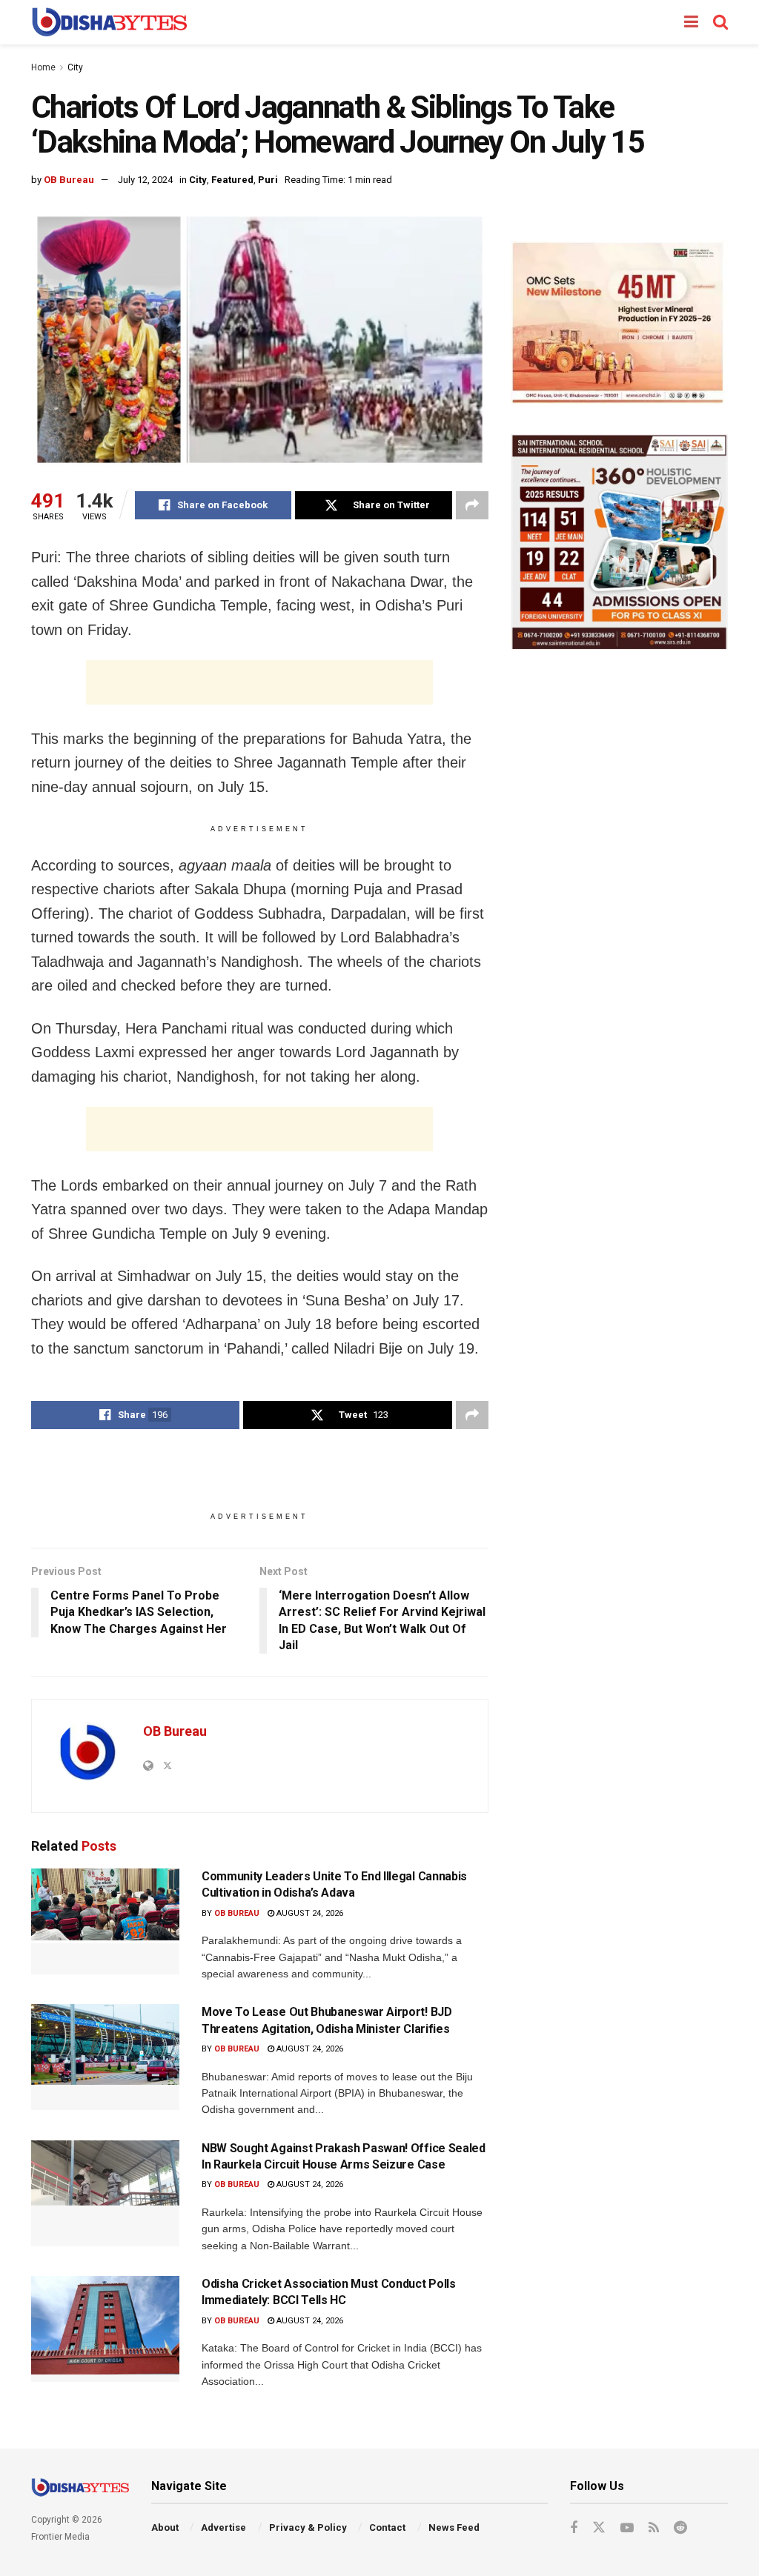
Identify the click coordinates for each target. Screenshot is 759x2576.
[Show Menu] (691, 22)
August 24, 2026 (309, 1913)
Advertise (223, 2527)
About (165, 2527)
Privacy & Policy (308, 2527)
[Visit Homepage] (109, 22)
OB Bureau (69, 180)
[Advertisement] (259, 682)
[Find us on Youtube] (627, 2528)
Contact (387, 2527)
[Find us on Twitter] (599, 2528)
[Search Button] (720, 22)
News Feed (454, 2527)
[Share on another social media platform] (472, 505)
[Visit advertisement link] (619, 323)
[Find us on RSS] (654, 2528)
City (75, 67)
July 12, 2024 (145, 180)
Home (43, 67)
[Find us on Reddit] (680, 2528)
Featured (232, 180)
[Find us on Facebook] (574, 2528)
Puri (268, 180)
